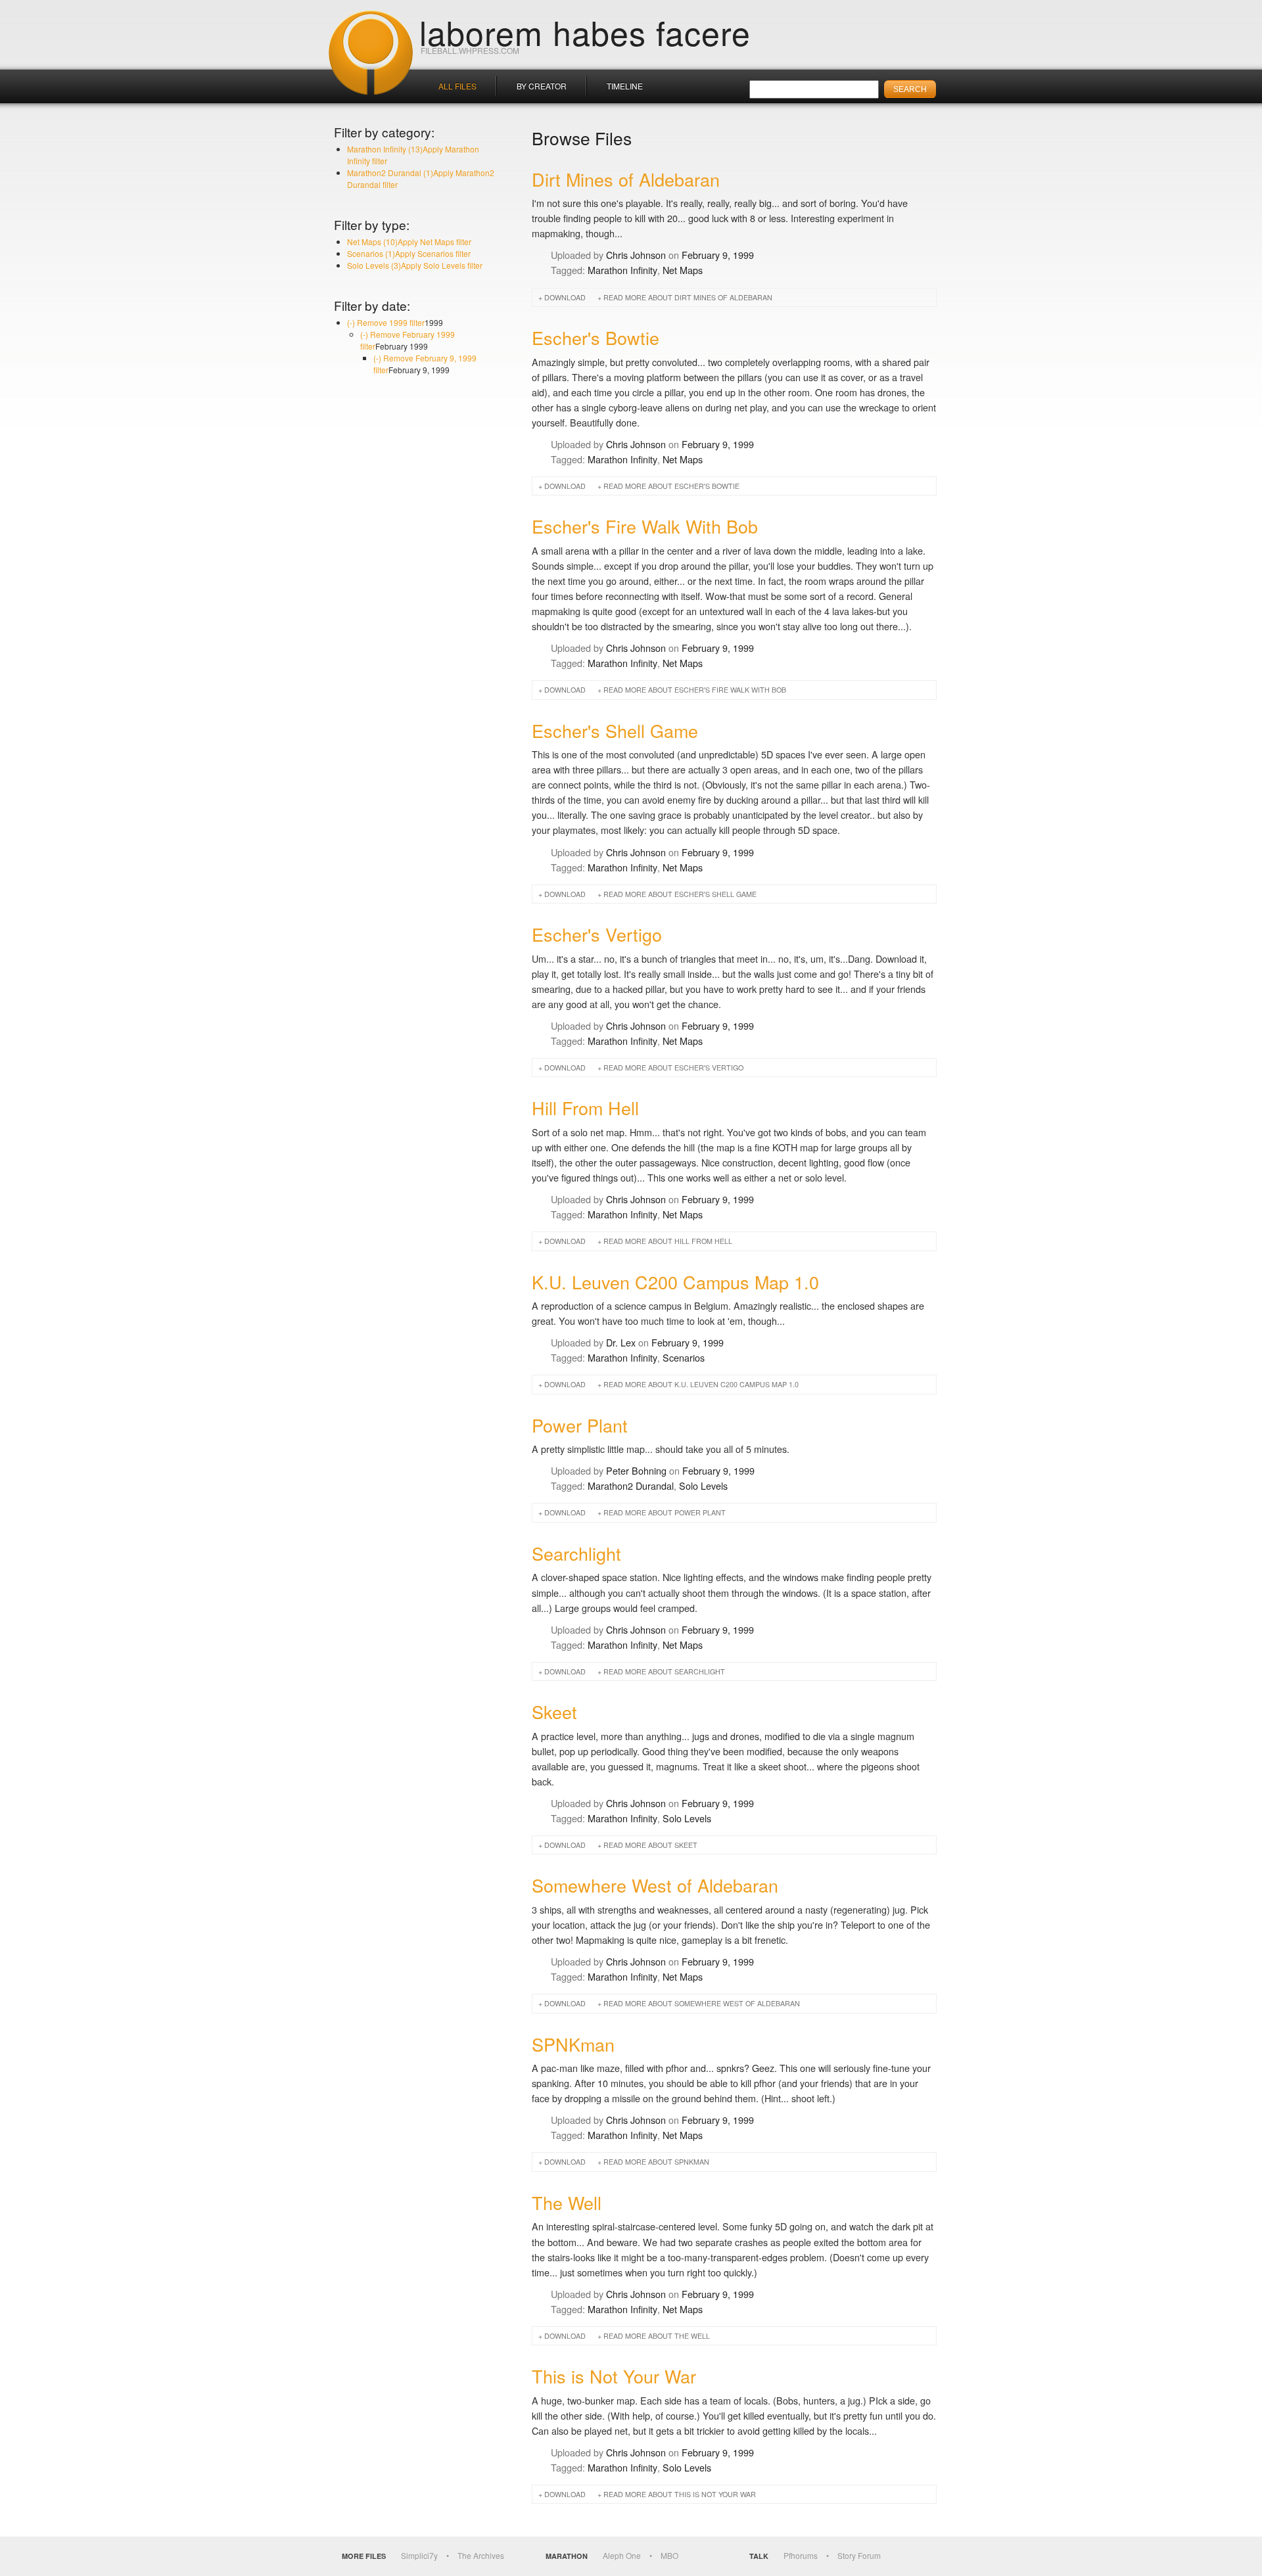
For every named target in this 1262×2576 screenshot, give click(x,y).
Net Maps (683, 270)
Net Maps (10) (409, 241)
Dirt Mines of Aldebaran (626, 179)
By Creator (542, 86)
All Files (457, 86)
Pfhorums (801, 2555)
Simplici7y (419, 2555)
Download (565, 297)
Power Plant (580, 1425)
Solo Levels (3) (415, 265)
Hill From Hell (585, 1108)
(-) (386, 322)
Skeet (554, 1712)
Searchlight (576, 1553)
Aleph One (622, 2555)
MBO (669, 2555)
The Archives (481, 2555)
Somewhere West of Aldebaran (655, 1885)
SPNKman (573, 2044)
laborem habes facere (585, 32)
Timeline (625, 86)
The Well (567, 2202)
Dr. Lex (621, 1342)
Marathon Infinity (622, 270)
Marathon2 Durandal (631, 1485)
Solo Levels (703, 1485)
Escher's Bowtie (596, 337)
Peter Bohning (636, 1470)
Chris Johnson (636, 255)
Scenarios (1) (409, 253)
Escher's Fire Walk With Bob (645, 526)
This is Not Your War (614, 2376)
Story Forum (859, 2555)
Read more (688, 297)
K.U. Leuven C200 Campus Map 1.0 (675, 1282)
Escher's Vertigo (597, 934)
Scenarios (684, 1357)
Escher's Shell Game (615, 730)
